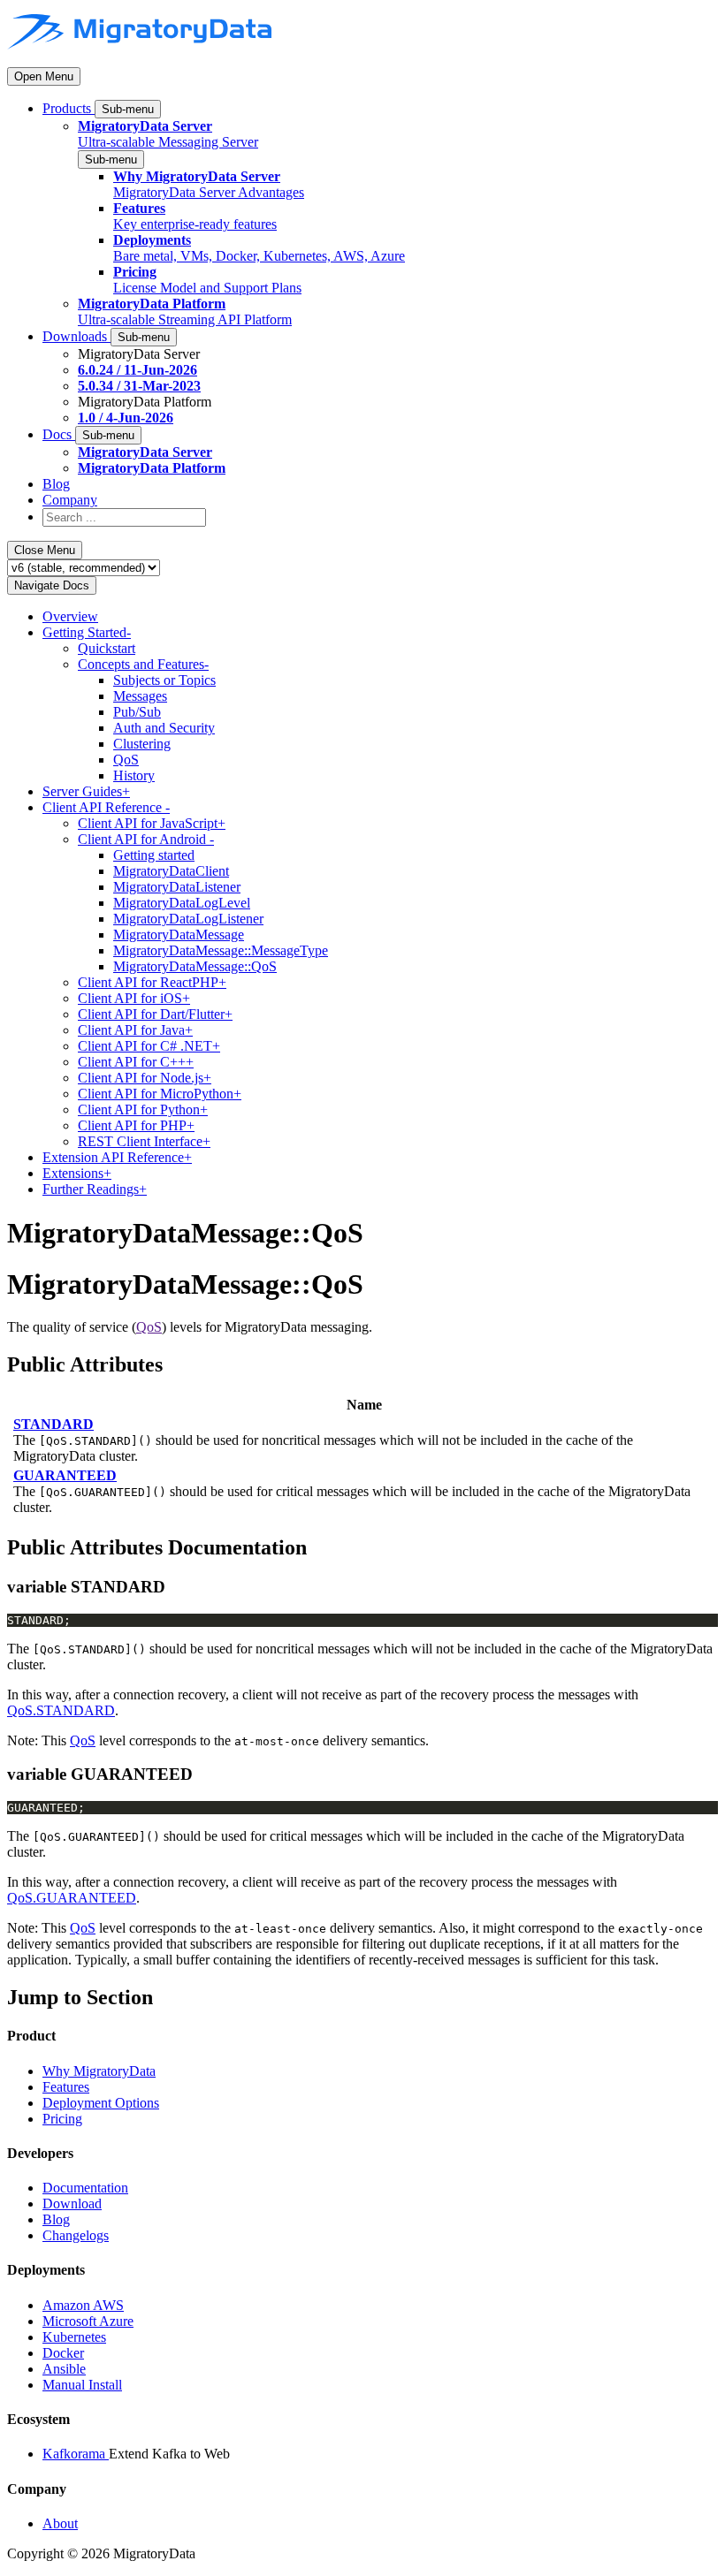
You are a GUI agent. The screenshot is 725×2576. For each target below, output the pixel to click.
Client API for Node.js (145, 1078)
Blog (56, 484)
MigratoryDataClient (171, 871)
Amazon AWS (83, 2305)
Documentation (85, 2188)
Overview (70, 616)
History (134, 775)
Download (72, 2204)
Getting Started (87, 632)
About (60, 2523)
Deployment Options (101, 2103)
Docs (59, 434)
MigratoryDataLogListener (188, 919)
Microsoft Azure (88, 2321)
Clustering (142, 744)
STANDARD (53, 1424)
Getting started (154, 855)
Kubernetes (74, 2337)
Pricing (62, 2119)
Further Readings (95, 1189)
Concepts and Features (143, 664)
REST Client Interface (144, 1141)
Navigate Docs (52, 585)
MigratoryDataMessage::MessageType (221, 950)
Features (66, 2087)
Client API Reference (106, 807)
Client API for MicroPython (160, 1094)
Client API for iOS (134, 998)
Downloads (76, 336)
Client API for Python (143, 1109)
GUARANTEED (65, 1475)
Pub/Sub (137, 712)
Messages (140, 696)
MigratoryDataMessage (179, 935)
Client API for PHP (136, 1125)
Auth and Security (164, 728)
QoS (126, 760)
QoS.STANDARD (61, 1710)
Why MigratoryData (99, 2071)
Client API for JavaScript (152, 823)
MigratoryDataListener (177, 887)
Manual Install (82, 2385)
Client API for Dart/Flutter (155, 1014)
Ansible (64, 2369)
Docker (63, 2353)
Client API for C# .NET (149, 1046)
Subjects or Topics (164, 680)
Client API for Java (135, 1030)
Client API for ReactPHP (152, 982)
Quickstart (107, 648)
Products (69, 108)
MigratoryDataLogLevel (182, 903)
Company (70, 500)
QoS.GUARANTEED (72, 1898)
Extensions (77, 1173)
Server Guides (86, 791)
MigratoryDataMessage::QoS (195, 966)
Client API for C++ (136, 1062)
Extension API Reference (117, 1157)
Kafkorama (76, 2454)
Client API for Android (146, 839)
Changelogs (76, 2235)
